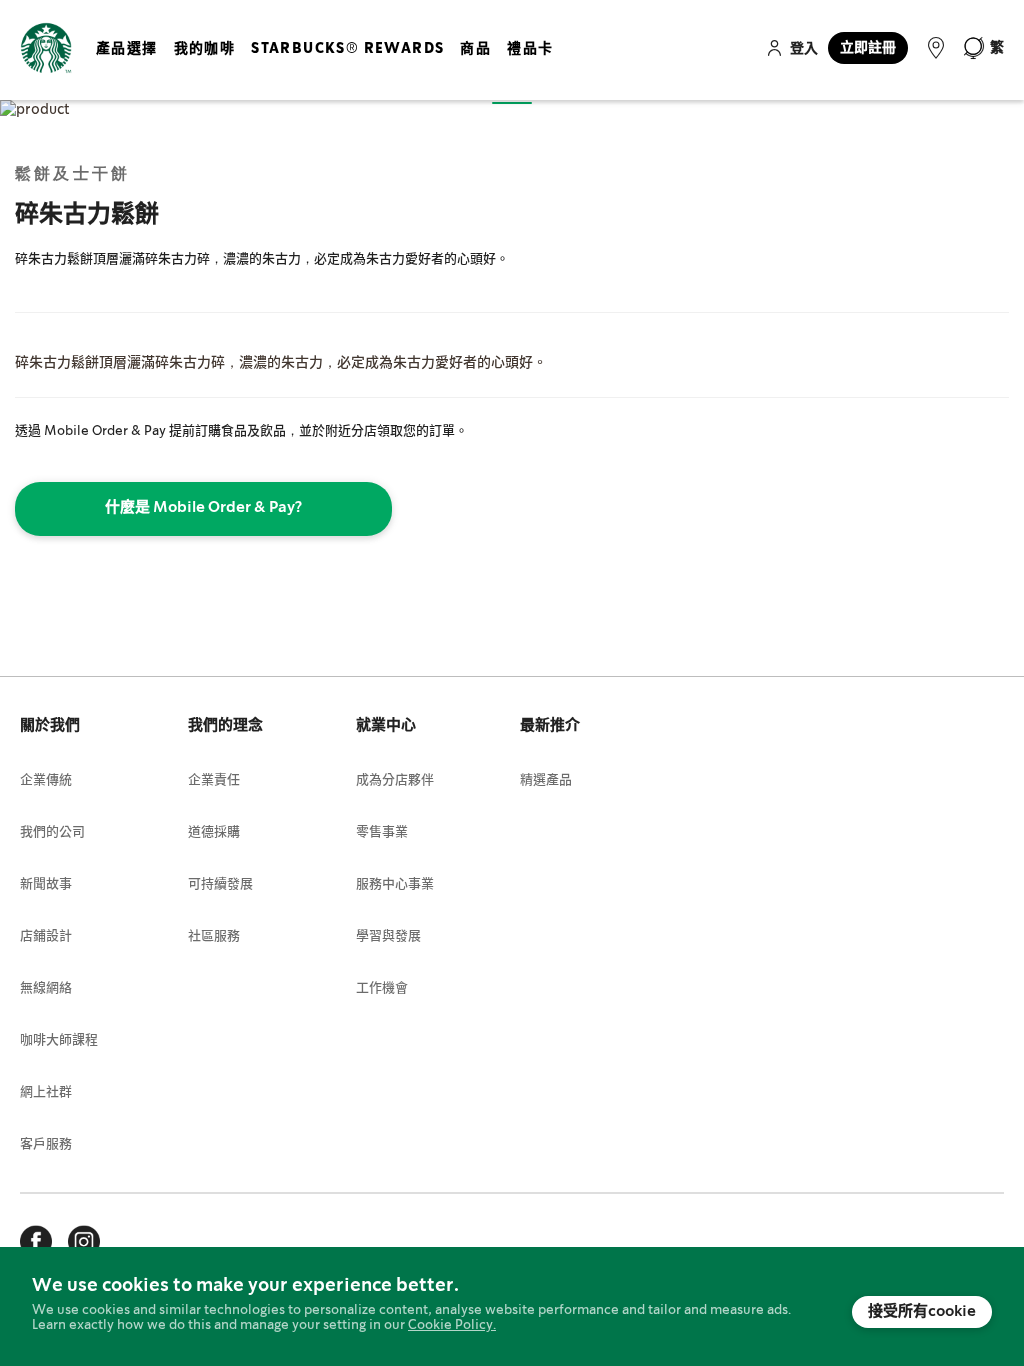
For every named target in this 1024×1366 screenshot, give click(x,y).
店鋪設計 (46, 936)
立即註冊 (868, 48)
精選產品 (546, 780)
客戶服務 (46, 1144)
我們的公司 (52, 832)
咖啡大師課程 (59, 1040)
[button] (983, 48)
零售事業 (382, 832)
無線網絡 (46, 988)
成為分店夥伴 (395, 780)
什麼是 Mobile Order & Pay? (203, 508)
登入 (804, 49)
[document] (512, 1306)
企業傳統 (46, 780)
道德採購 (214, 832)
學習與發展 (388, 936)
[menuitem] (127, 65)
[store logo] (46, 48)
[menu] (328, 65)
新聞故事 (46, 884)
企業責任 (214, 780)
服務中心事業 (395, 884)
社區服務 (214, 936)
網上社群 (46, 1092)
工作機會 (382, 988)
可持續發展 (220, 884)
